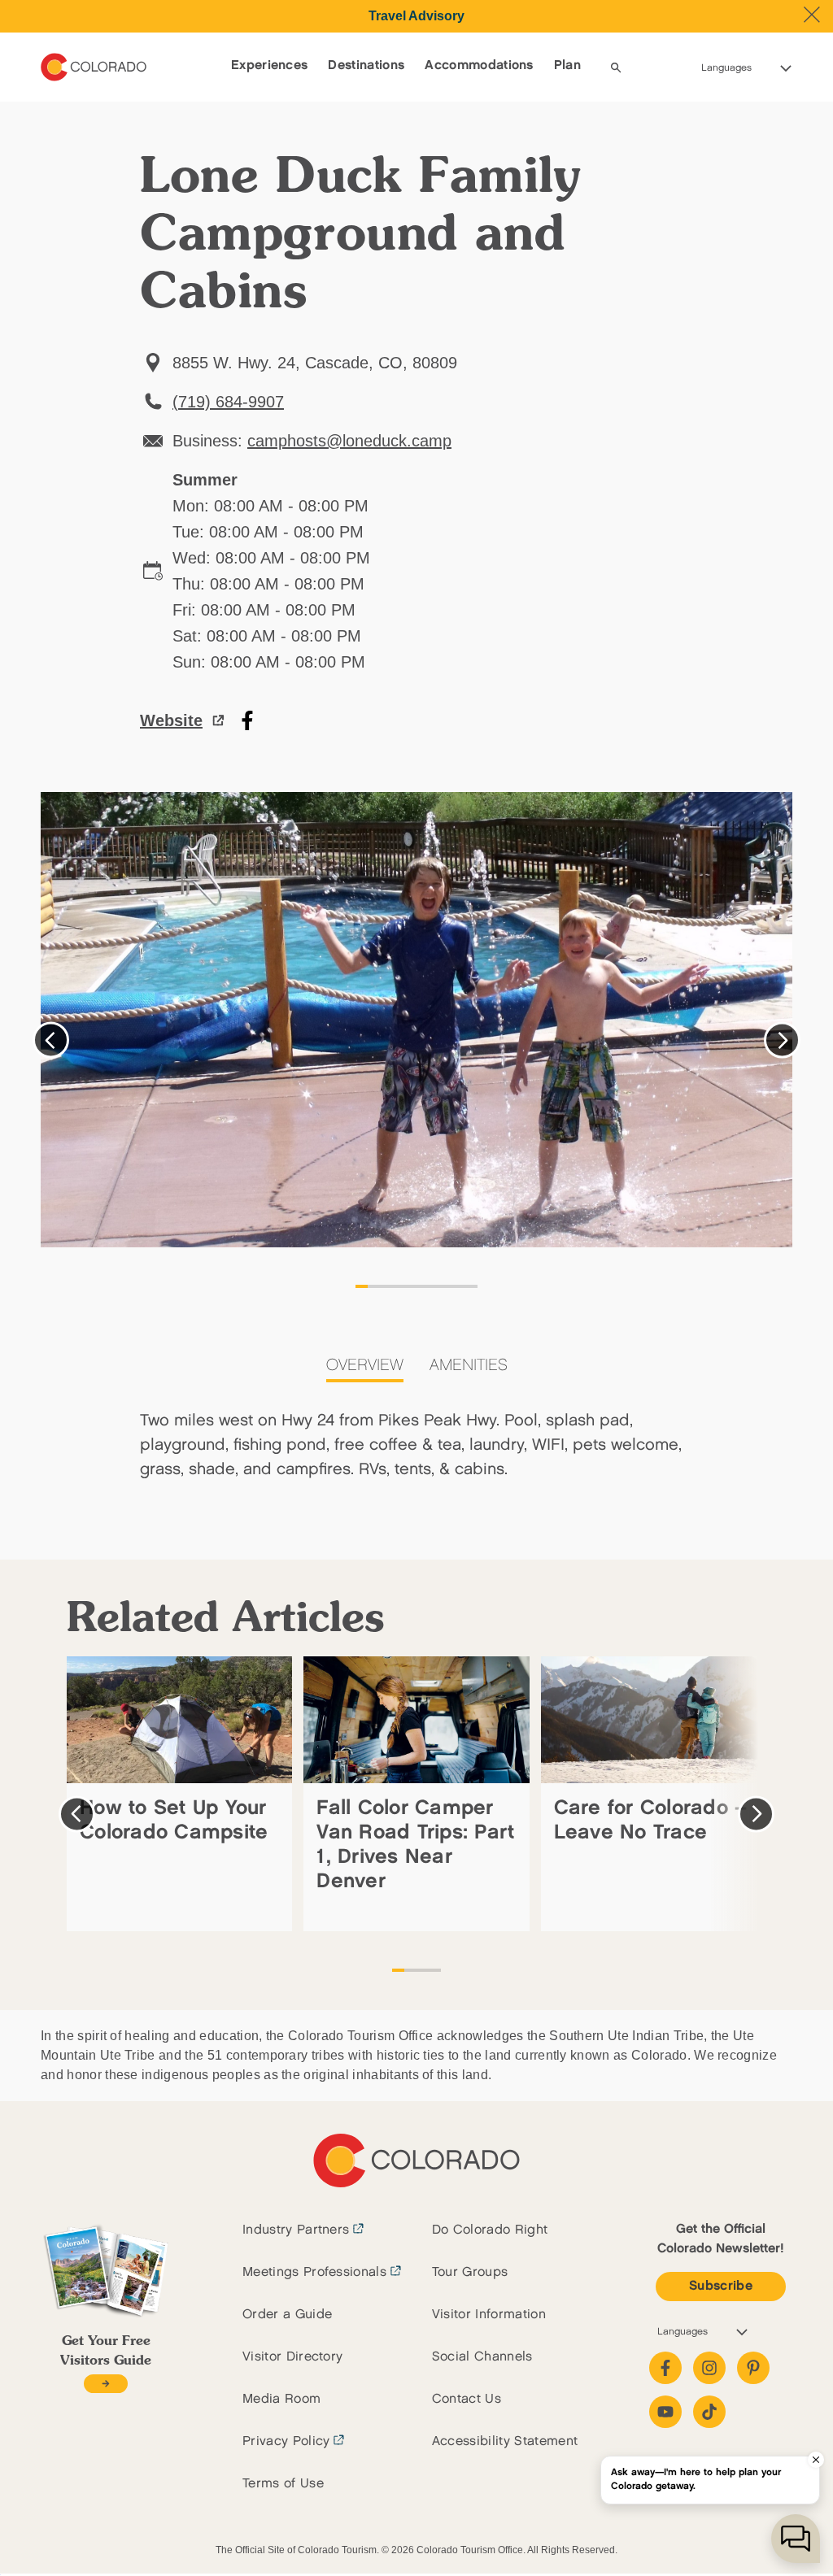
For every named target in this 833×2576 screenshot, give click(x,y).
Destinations (366, 65)
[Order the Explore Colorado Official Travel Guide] (105, 2384)
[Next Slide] (782, 1040)
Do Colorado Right (490, 2230)
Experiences (270, 65)
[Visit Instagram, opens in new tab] (709, 2368)
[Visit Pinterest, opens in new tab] (753, 2368)
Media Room (281, 2399)
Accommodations (479, 65)
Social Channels (482, 2357)
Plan (567, 65)
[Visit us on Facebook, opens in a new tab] (247, 720)
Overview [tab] (365, 1365)
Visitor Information (489, 2315)
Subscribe (721, 2286)
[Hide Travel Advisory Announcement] (812, 15)
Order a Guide (287, 2315)
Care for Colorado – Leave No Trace (651, 1820)
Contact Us (467, 2399)
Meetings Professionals (314, 2272)
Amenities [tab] (469, 1365)
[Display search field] (616, 67)
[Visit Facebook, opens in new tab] (665, 2368)
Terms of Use (283, 2484)
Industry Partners (296, 2230)
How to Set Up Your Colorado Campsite (174, 1820)
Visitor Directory (292, 2357)
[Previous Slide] (51, 1040)
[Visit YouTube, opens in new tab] (665, 2412)
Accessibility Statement (505, 2441)
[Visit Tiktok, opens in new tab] (709, 2412)
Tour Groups (470, 2272)
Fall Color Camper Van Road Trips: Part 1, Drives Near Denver (415, 1845)
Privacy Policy (286, 2441)
